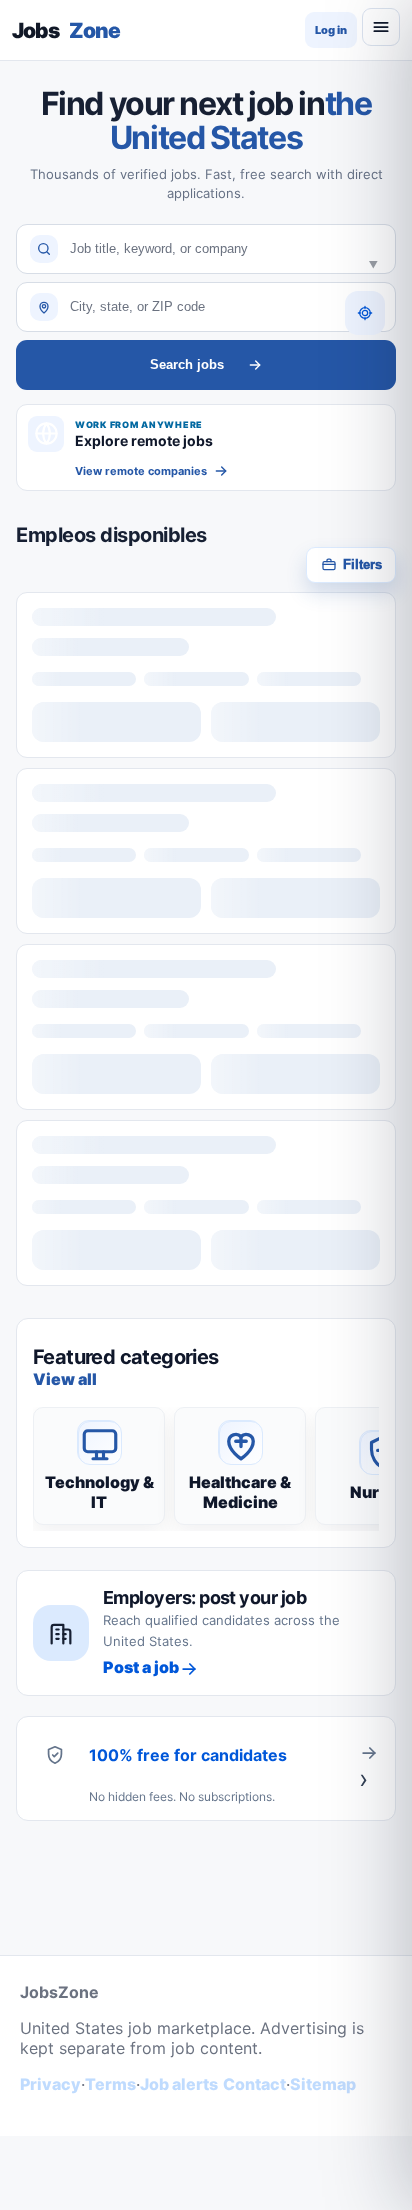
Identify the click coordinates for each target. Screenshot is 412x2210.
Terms (110, 2084)
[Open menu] (381, 27)
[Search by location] (365, 313)
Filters (362, 564)
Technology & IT (99, 1492)
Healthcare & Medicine (240, 1492)
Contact (254, 2084)
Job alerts (179, 2084)
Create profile (369, 1768)
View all (65, 1379)
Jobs (66, 30)
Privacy (50, 2084)
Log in (331, 30)
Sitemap (323, 2084)
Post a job (141, 1667)
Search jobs (187, 364)
